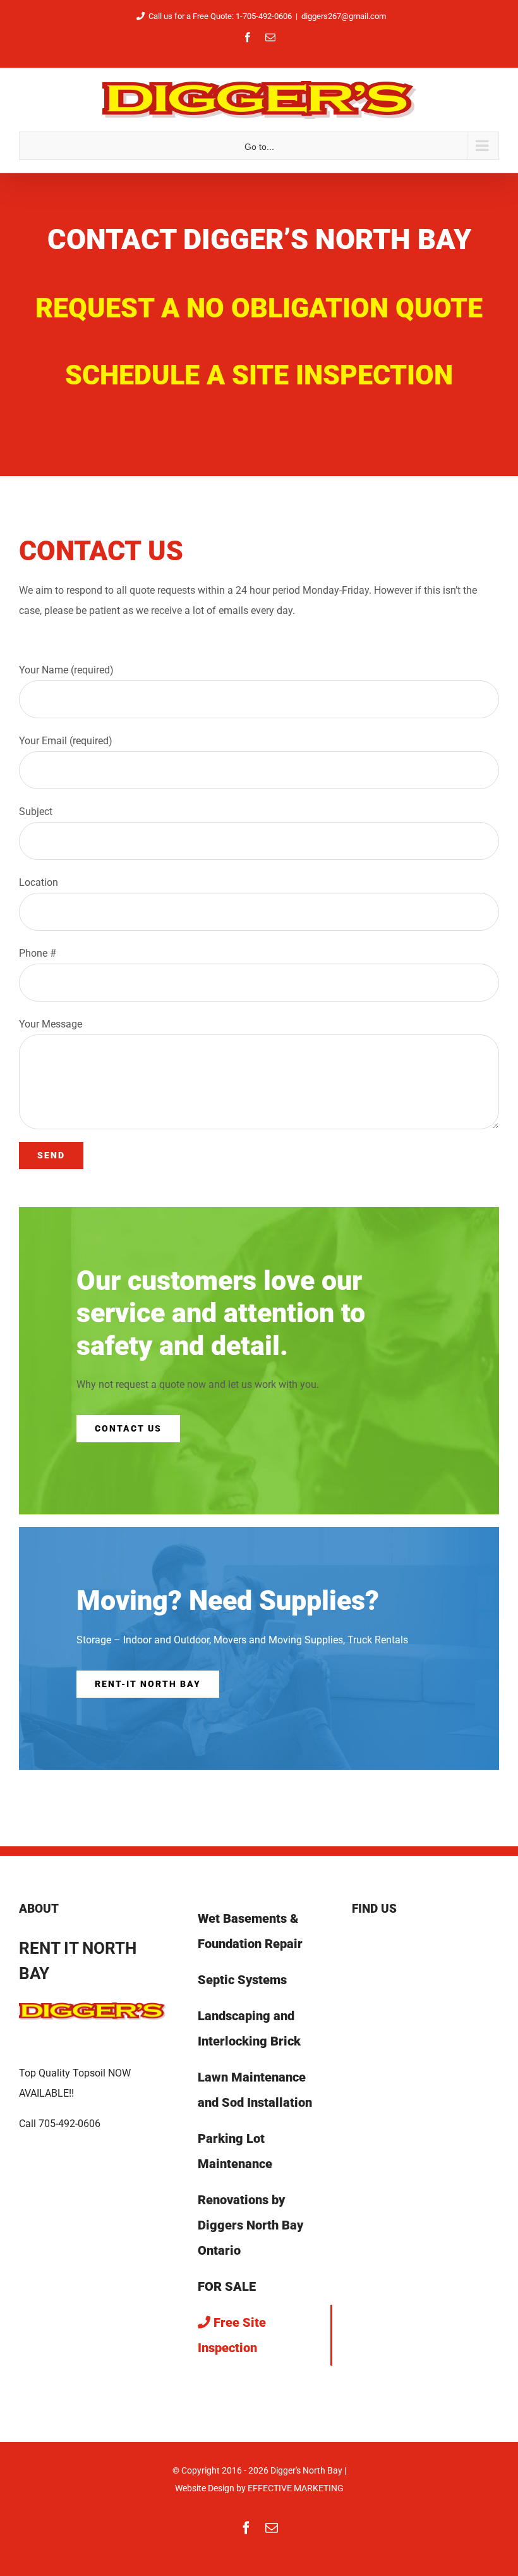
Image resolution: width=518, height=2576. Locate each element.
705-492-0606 (69, 2124)
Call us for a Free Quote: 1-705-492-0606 (220, 16)
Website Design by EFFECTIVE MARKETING (259, 2488)
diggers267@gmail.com (344, 16)
